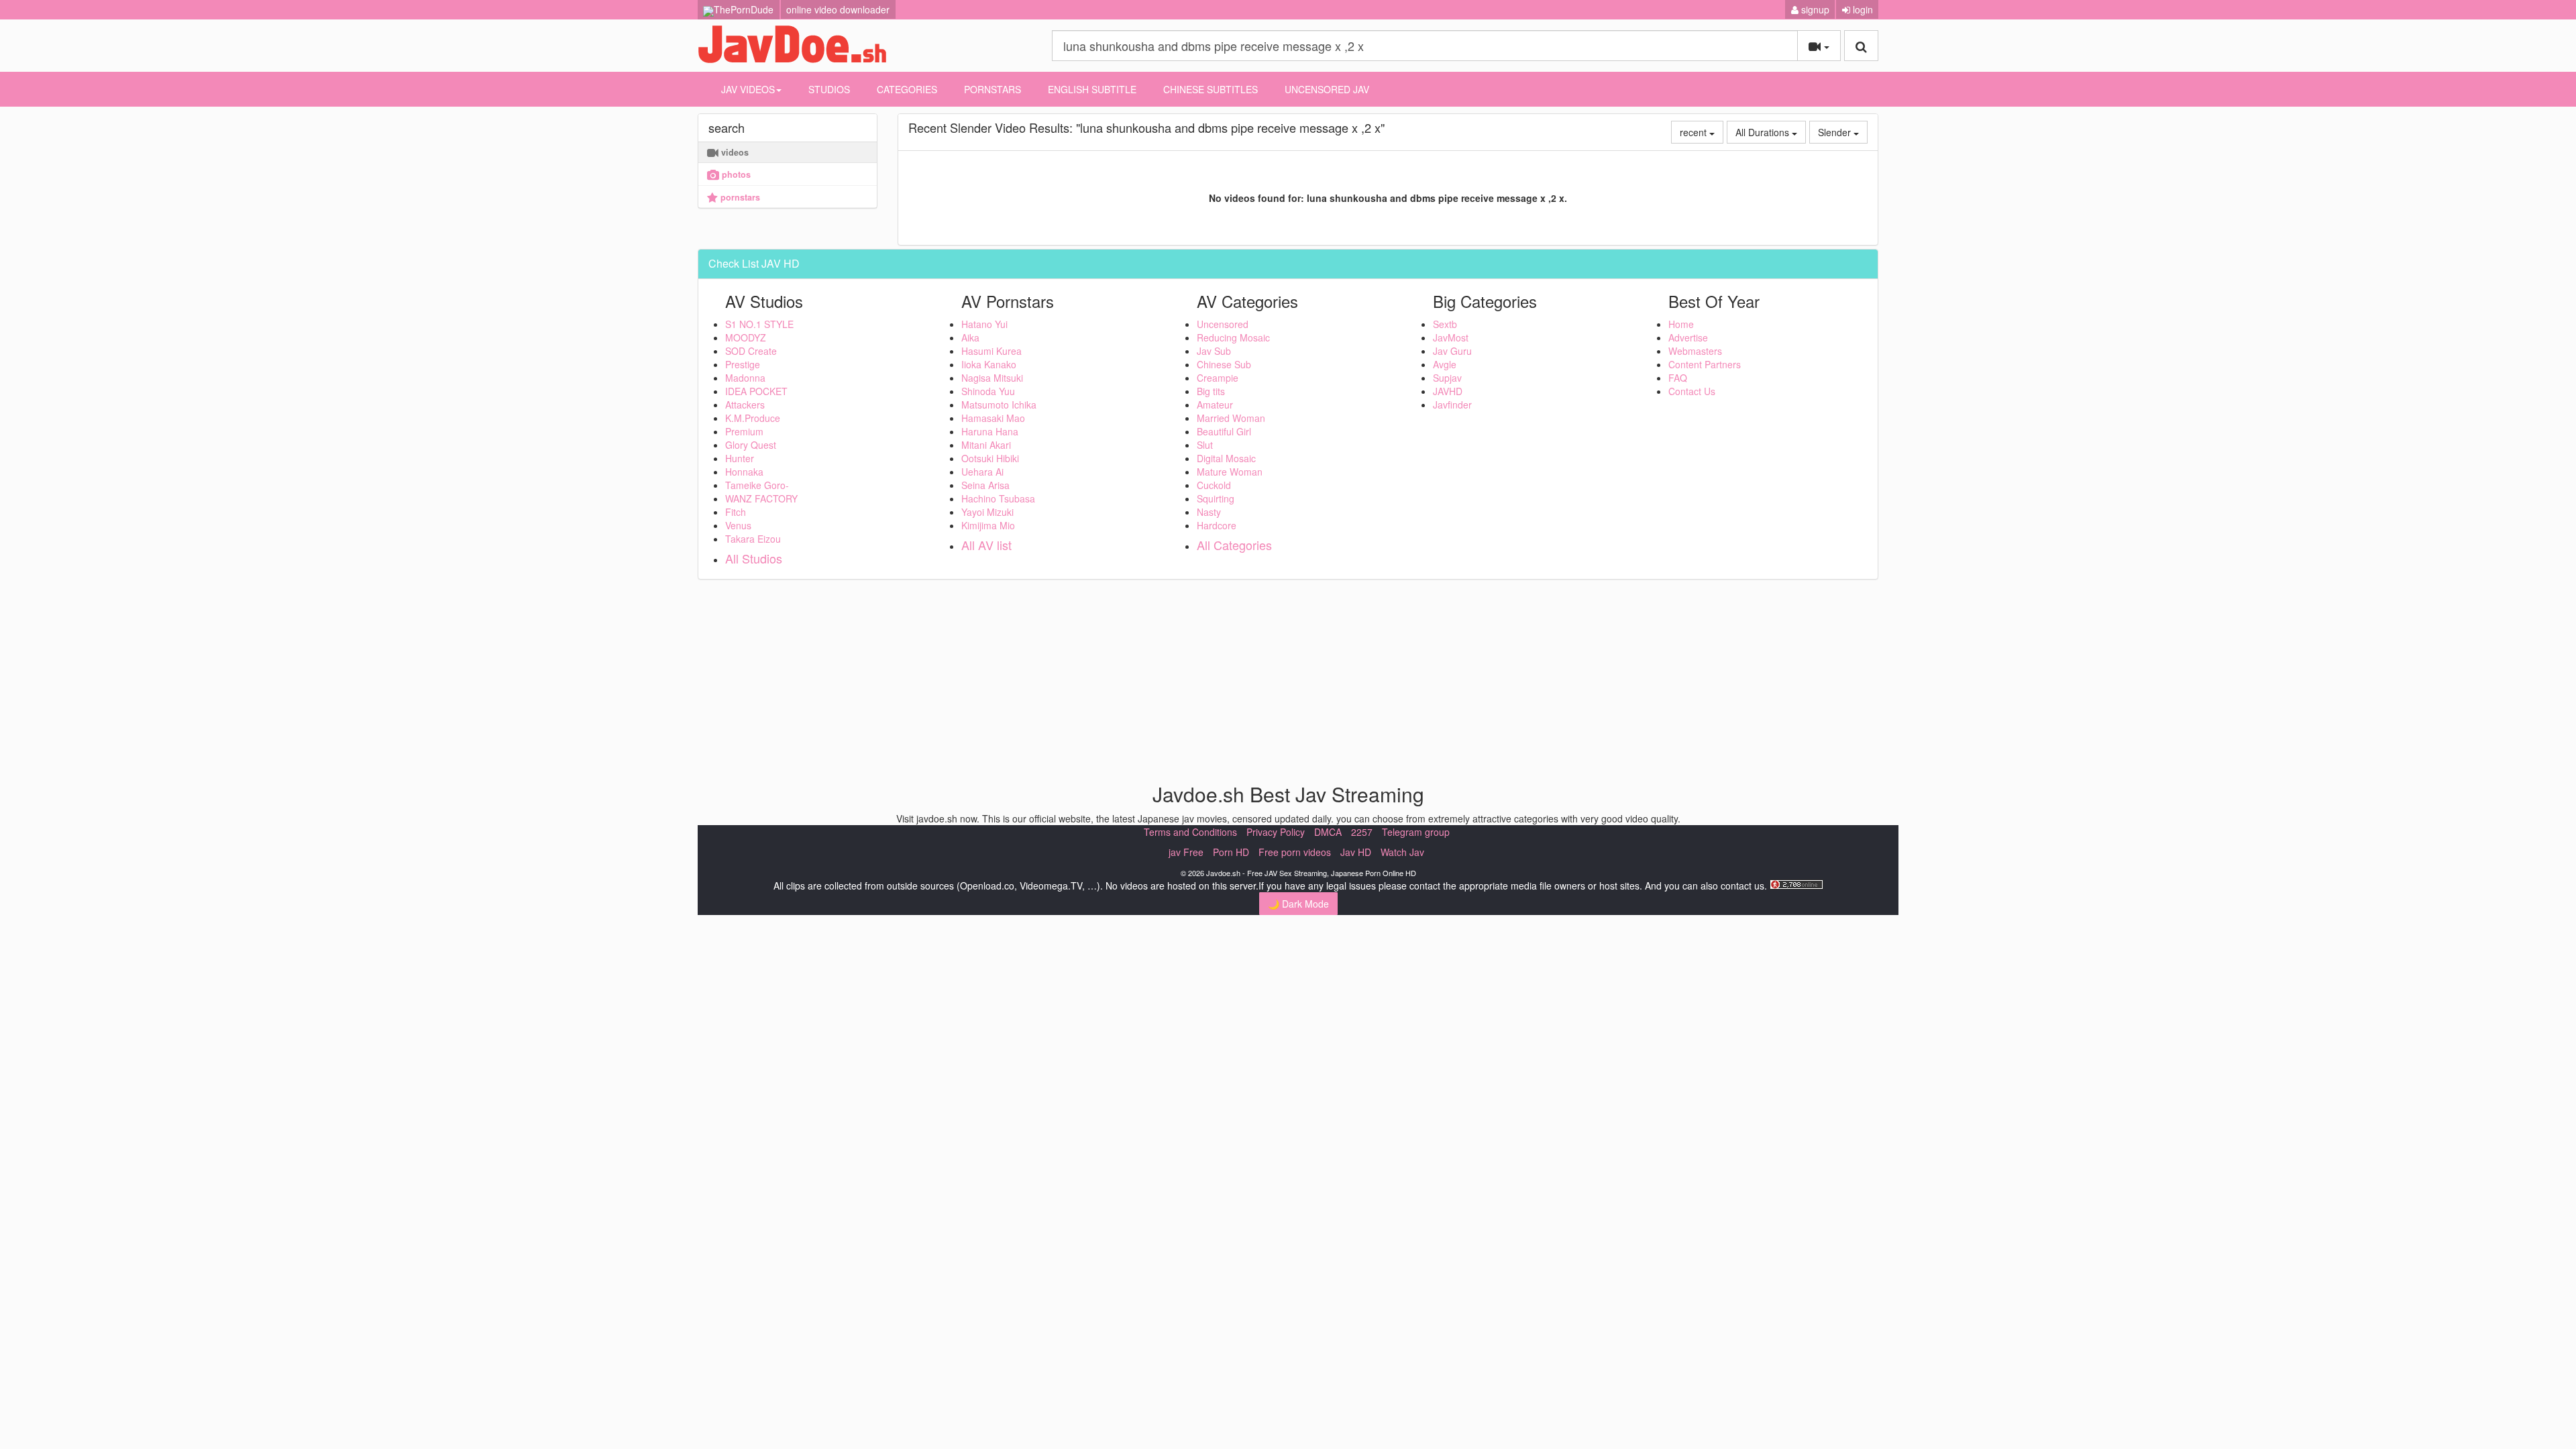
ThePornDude (744, 9)
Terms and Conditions (1190, 832)
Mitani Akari (986, 445)
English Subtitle (1092, 89)
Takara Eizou (753, 539)
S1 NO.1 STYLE (759, 324)
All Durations (1764, 132)
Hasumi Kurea (991, 351)
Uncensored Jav (1327, 89)
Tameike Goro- (757, 485)
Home (1681, 324)
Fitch (736, 512)
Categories (907, 89)
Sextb (1445, 324)
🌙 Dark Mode (1298, 904)
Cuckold (1214, 485)
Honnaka (744, 472)
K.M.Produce (753, 418)
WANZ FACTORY (761, 498)
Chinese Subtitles (1211, 89)
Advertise (1688, 337)
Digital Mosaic (1226, 458)
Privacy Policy (1276, 832)
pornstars (739, 197)
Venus (738, 525)
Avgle (1445, 364)
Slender (1836, 132)
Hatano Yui (984, 324)
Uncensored (1223, 324)
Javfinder (1452, 405)
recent (1695, 132)
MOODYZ (746, 337)
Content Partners (1705, 364)
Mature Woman (1230, 472)
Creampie (1218, 378)
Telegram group (1416, 832)
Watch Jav (1402, 852)
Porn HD (1231, 852)
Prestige (743, 364)
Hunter (740, 458)
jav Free (1186, 852)
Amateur (1215, 405)
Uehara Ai (982, 472)
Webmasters (1695, 351)
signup (1814, 9)
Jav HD (1356, 852)
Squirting (1216, 498)
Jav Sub (1214, 351)
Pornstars (992, 89)
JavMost (1451, 337)
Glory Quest (751, 445)
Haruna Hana (990, 431)
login (1862, 9)
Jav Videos (748, 89)
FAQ (1678, 378)
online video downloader (838, 9)
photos (735, 174)
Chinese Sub (1224, 364)
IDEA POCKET (756, 391)
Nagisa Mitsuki (992, 378)
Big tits (1211, 391)
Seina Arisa (985, 485)
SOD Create (751, 351)
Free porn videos (1295, 852)
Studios (829, 89)
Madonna (745, 378)
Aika (970, 337)
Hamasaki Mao (993, 418)
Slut (1205, 445)
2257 (1362, 832)
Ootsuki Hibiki (990, 458)
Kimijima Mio (988, 525)
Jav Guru (1452, 351)
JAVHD (1448, 391)
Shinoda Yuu (988, 391)
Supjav (1447, 378)
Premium (744, 431)
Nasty (1209, 512)
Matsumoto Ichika (999, 405)
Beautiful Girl (1224, 431)
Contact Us (1692, 391)
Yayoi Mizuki (987, 512)
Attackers (745, 405)
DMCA (1328, 832)
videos (734, 152)
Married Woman (1231, 418)
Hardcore (1217, 525)
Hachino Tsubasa (998, 498)
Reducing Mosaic (1233, 337)
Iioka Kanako (989, 364)
